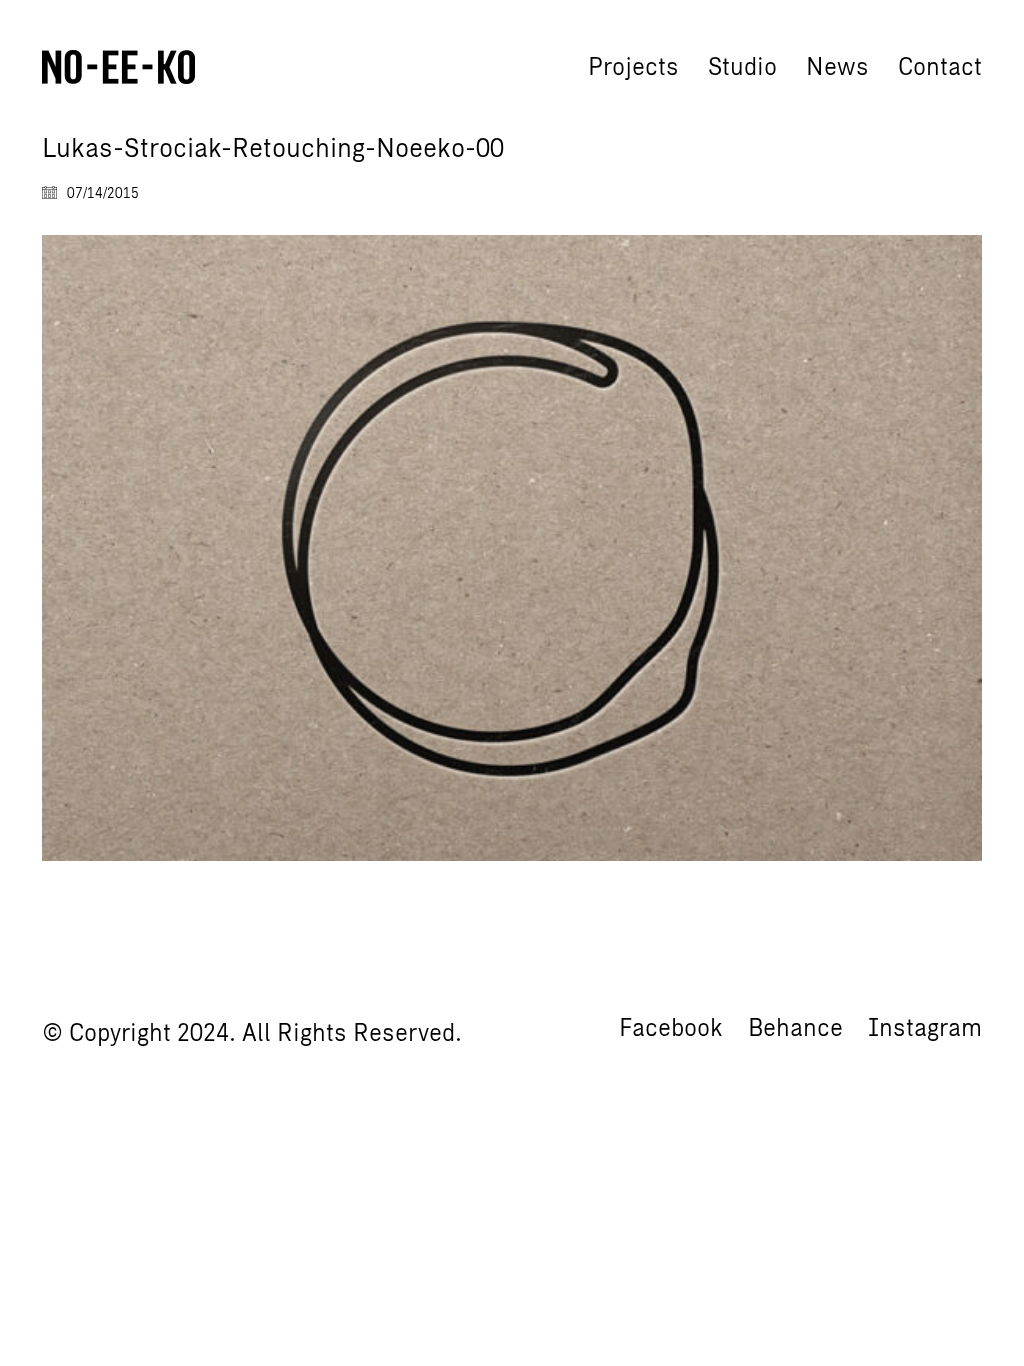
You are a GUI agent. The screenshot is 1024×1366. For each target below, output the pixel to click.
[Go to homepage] (118, 67)
